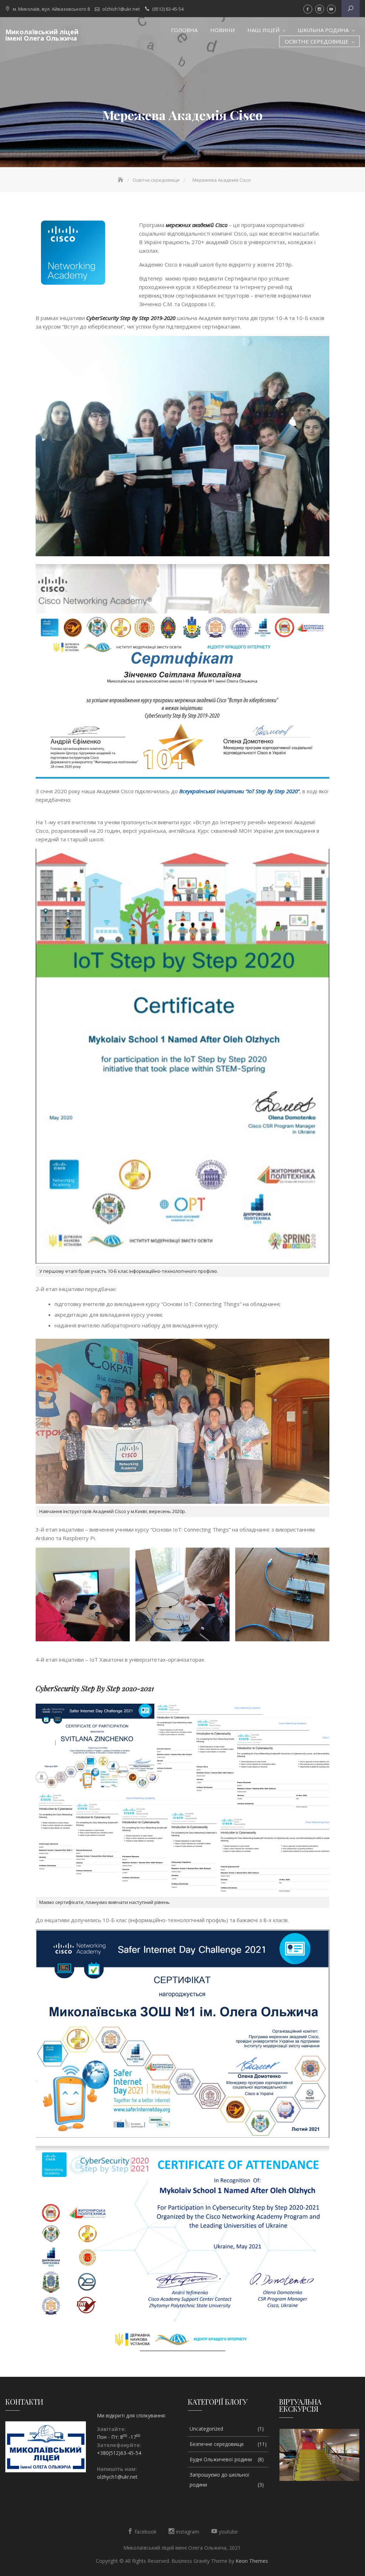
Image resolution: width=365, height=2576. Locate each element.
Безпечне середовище (217, 2444)
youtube (331, 9)
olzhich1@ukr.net (121, 9)
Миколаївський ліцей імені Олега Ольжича (42, 35)
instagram (320, 9)
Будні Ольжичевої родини (221, 2459)
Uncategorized (206, 2429)
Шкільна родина (323, 30)
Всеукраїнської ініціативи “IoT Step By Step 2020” (239, 791)
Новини (222, 30)
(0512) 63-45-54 (168, 9)
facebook (308, 9)
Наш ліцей (263, 30)
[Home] (121, 180)
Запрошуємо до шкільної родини (220, 2480)
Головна (184, 30)
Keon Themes (252, 2561)
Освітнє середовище (317, 41)
